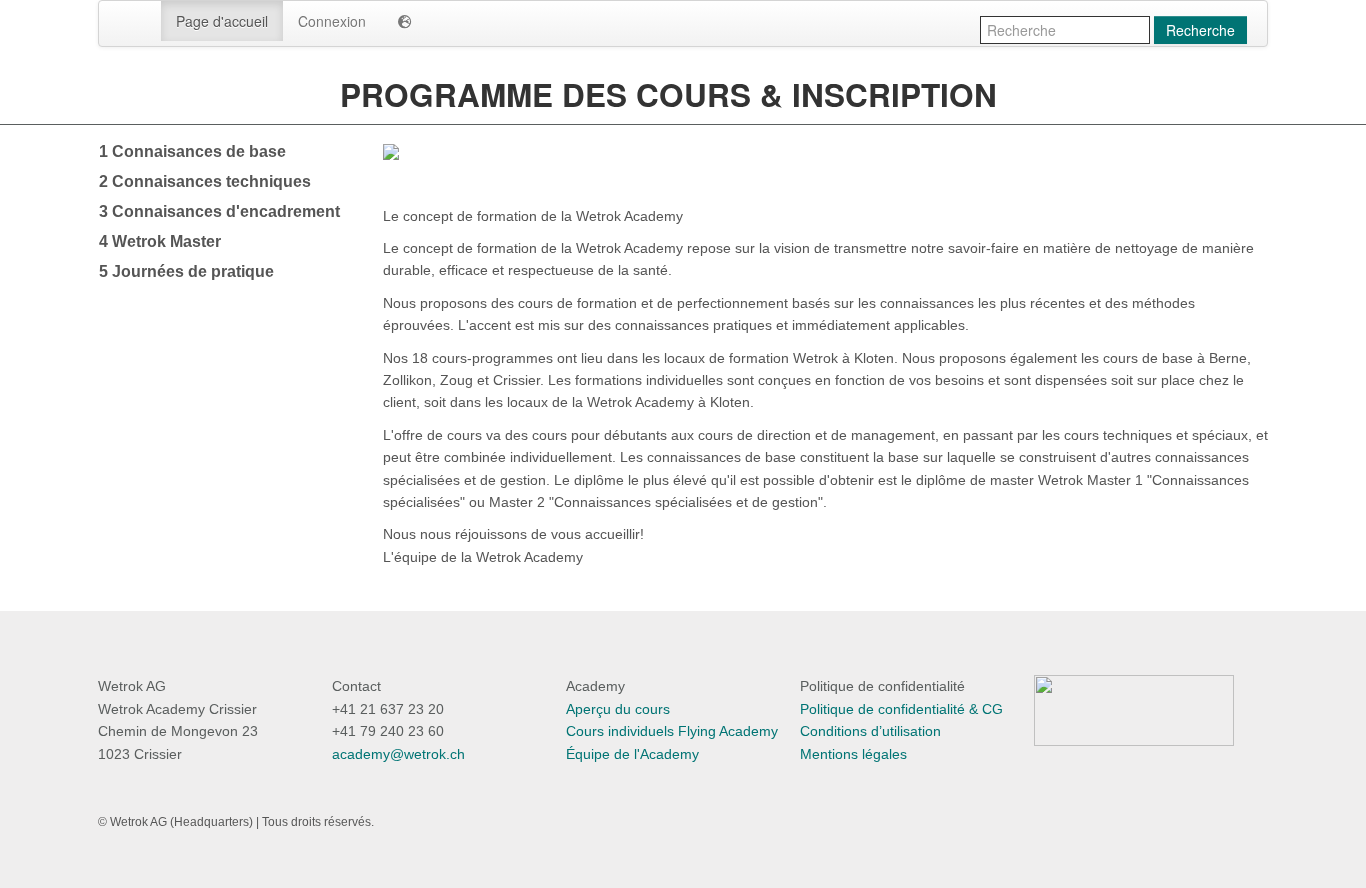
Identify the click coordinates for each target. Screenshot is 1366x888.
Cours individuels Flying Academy (672, 731)
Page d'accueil (222, 21)
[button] (405, 21)
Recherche (1200, 30)
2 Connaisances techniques (205, 181)
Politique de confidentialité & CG (901, 709)
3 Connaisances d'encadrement (219, 211)
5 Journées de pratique (186, 271)
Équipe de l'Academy (632, 754)
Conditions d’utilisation (870, 731)
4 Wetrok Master (160, 241)
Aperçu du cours (618, 709)
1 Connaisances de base (192, 151)
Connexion (332, 21)
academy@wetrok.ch (398, 754)
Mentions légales (853, 754)
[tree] (225, 212)
